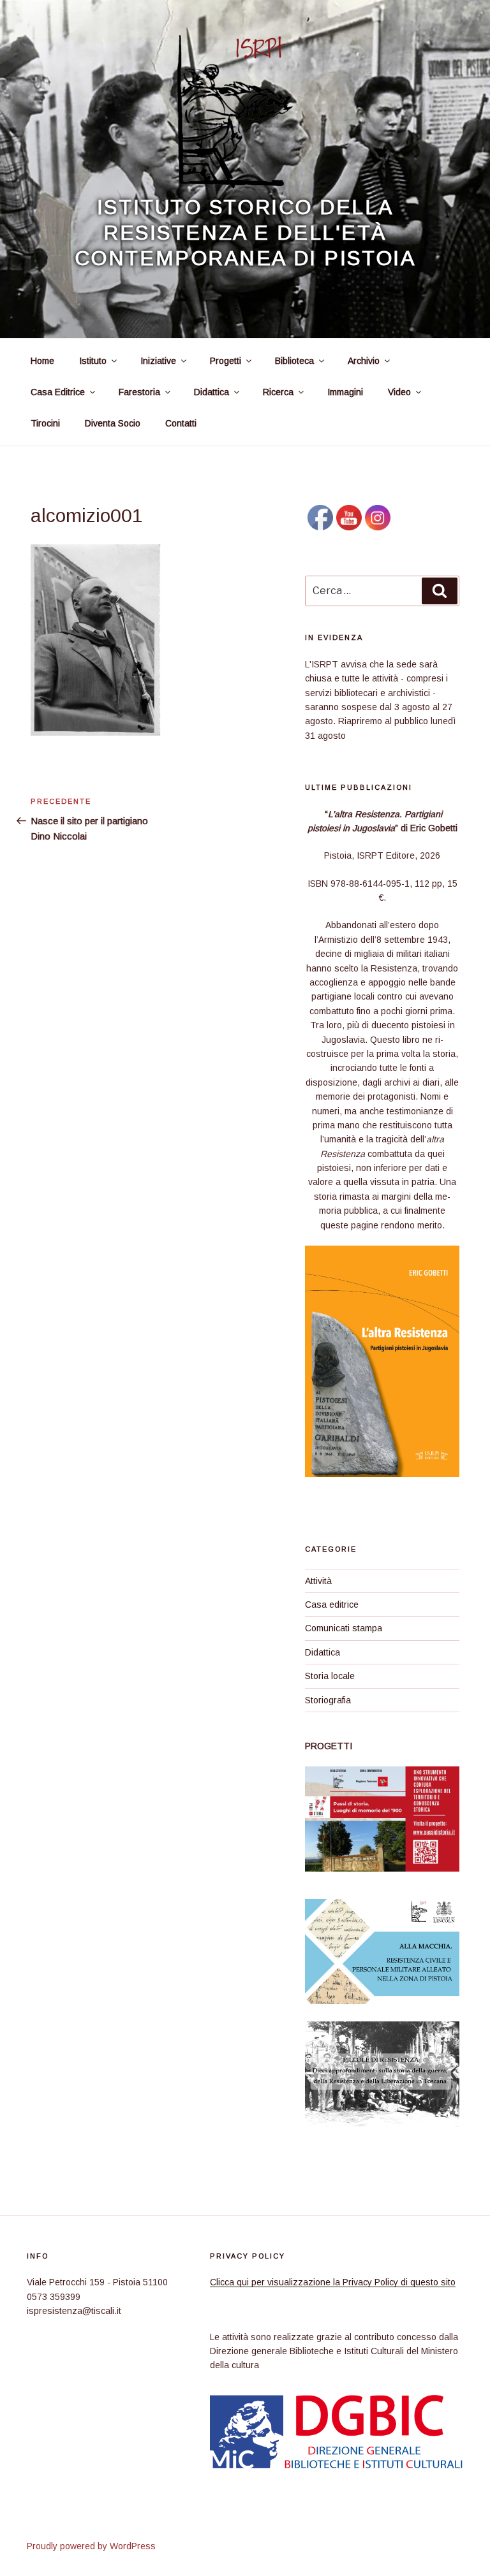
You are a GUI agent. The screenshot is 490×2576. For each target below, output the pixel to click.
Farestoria (139, 392)
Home (42, 361)
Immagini (345, 392)
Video (399, 392)
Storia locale (330, 1676)
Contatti (181, 423)
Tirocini (45, 423)
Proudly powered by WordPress (91, 2546)
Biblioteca (294, 361)
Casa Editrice (58, 392)
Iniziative (158, 361)
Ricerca (278, 392)
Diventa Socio (113, 423)
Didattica (212, 392)
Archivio (364, 361)
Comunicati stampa (344, 1628)
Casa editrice (332, 1605)
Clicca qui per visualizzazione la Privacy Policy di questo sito (333, 2282)
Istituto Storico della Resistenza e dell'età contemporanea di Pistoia (245, 233)
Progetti (226, 361)
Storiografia (328, 1700)
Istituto (93, 361)
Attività (318, 1581)
